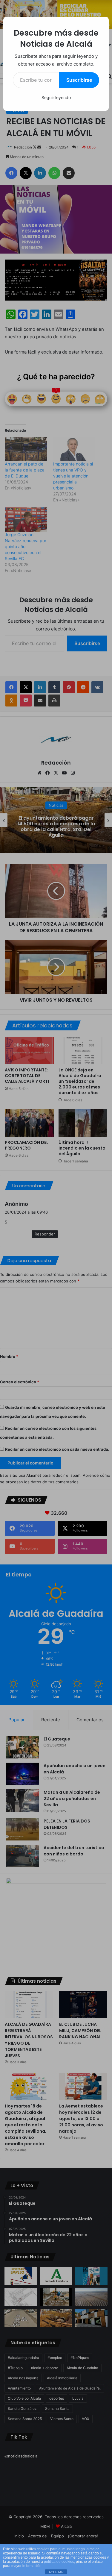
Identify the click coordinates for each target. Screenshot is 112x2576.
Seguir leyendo (56, 97)
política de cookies (59, 2562)
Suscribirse (79, 80)
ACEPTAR (56, 2572)
